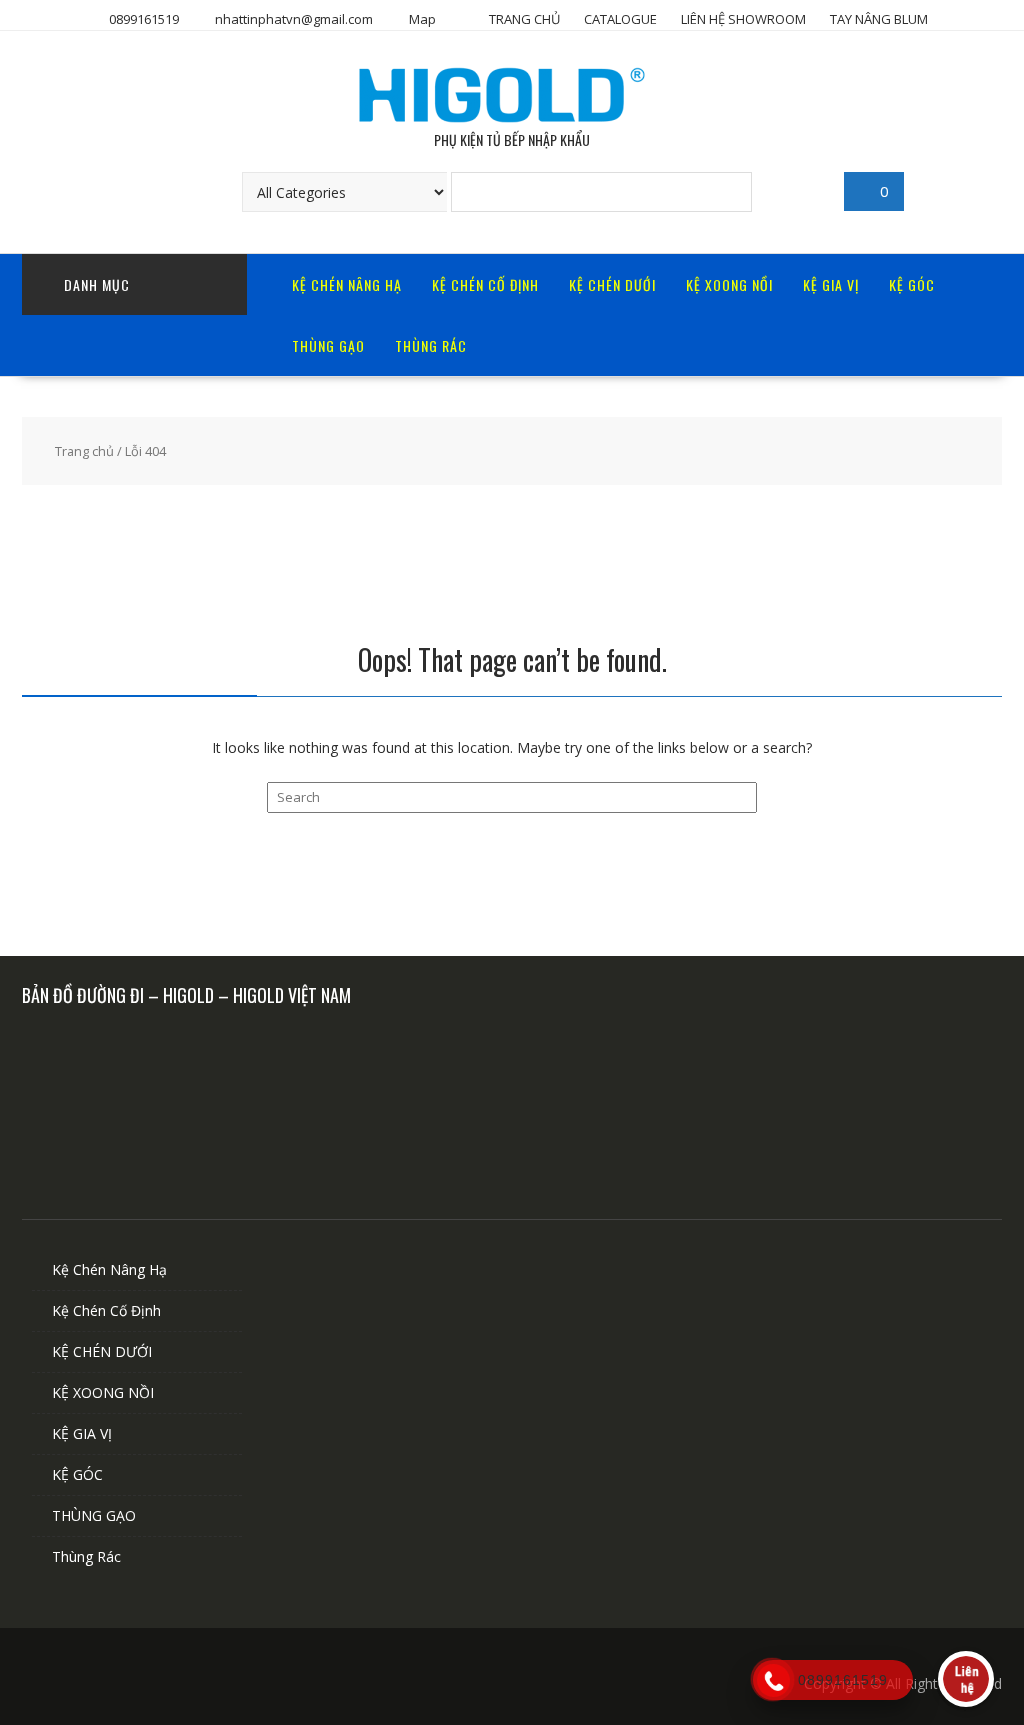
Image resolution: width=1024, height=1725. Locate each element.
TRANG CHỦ (524, 19)
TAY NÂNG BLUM (879, 19)
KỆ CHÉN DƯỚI (612, 284)
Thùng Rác (431, 345)
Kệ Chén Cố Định (485, 284)
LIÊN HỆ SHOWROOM (743, 19)
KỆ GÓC (912, 284)
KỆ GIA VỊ (831, 284)
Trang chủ (84, 451)
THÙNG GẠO (328, 345)
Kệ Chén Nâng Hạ (347, 284)
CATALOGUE (620, 19)
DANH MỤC (97, 284)
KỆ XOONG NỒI (729, 284)
